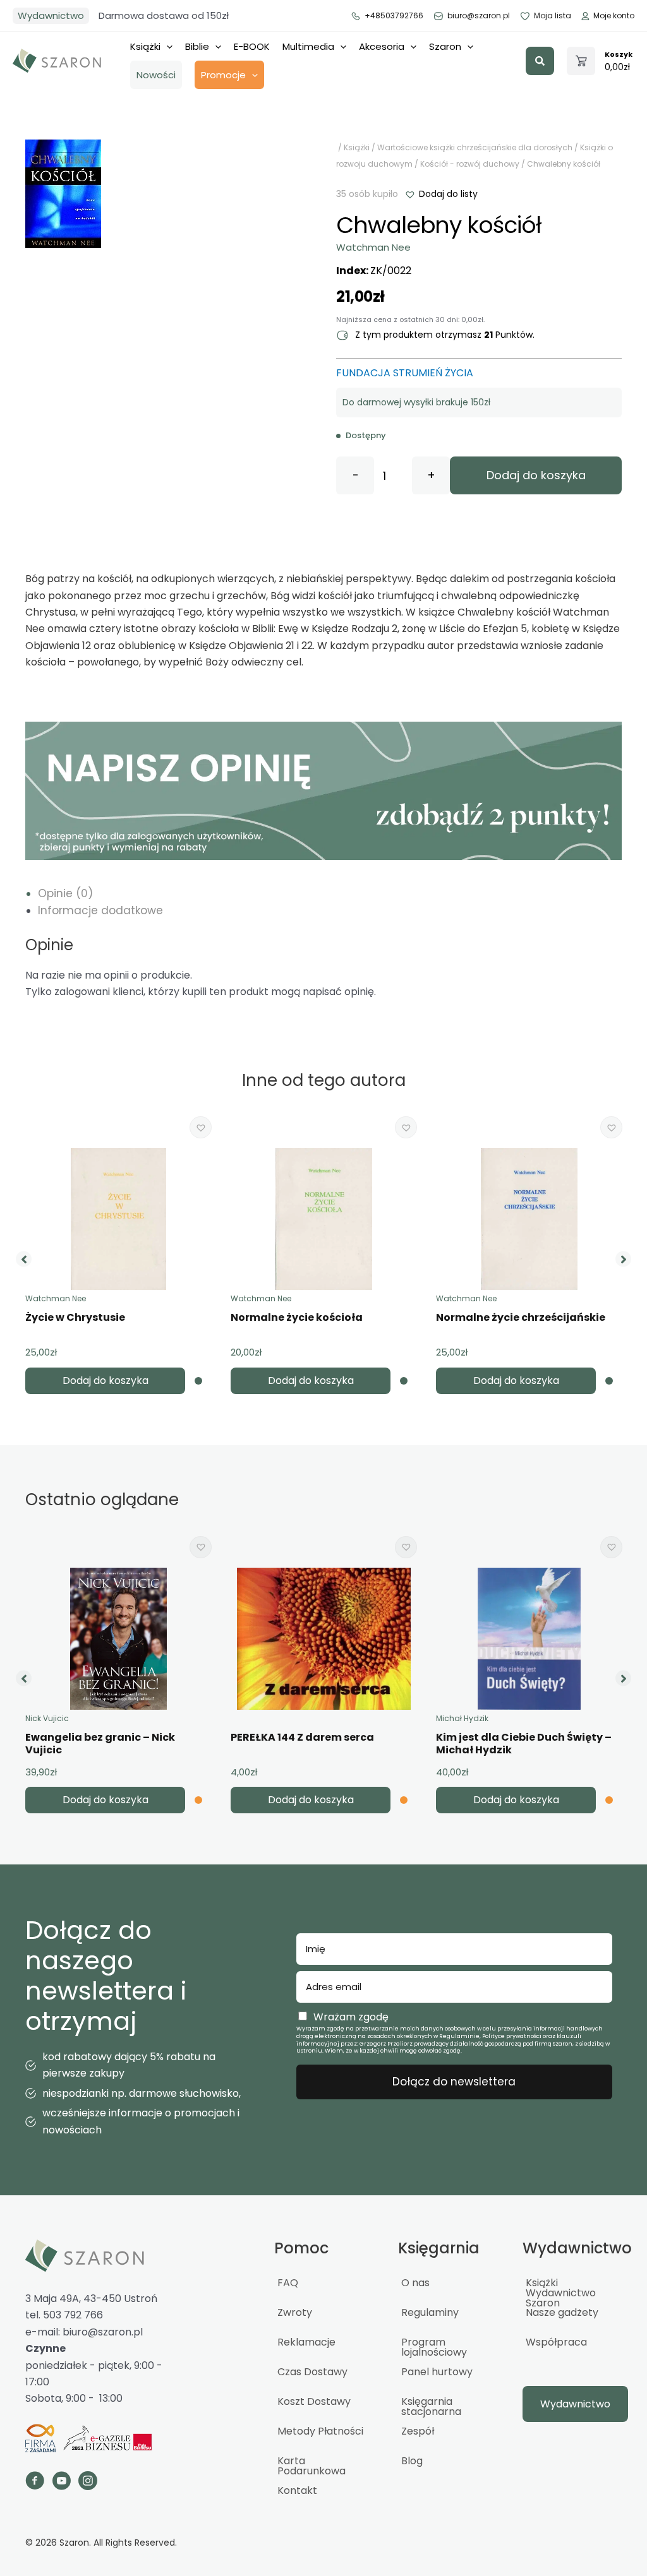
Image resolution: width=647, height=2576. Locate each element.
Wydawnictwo (51, 15)
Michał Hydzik (462, 1718)
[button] (540, 61)
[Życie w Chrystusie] (118, 1219)
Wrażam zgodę (351, 2017)
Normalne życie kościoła (297, 1317)
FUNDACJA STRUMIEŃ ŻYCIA (405, 373)
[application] (166, 47)
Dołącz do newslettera (454, 2082)
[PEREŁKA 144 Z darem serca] (324, 1639)
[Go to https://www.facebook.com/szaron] (35, 2483)
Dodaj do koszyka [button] (106, 1380)
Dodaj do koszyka (536, 475)
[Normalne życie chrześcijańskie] (529, 1219)
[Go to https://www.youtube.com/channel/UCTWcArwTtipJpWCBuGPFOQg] (61, 2483)
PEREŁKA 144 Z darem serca (302, 1737)
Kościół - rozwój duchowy (470, 164)
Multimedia (308, 46)
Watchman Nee (373, 247)
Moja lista (553, 15)
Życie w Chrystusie (75, 1317)
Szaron (445, 46)
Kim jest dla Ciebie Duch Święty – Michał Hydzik (524, 1744)
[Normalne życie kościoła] (323, 1219)
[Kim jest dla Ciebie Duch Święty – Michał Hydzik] (529, 1639)
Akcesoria (382, 46)
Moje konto (614, 15)
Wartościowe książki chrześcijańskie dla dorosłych (475, 147)
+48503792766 (394, 15)
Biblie (197, 46)
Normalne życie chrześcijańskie (521, 1317)
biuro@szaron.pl (479, 15)
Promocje (223, 75)
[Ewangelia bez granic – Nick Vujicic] (118, 1639)
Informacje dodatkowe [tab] (100, 910)
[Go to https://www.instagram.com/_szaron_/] (88, 2483)
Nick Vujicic (47, 1718)
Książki (145, 46)
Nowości (156, 75)
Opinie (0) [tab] (65, 893)
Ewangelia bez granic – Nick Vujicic (100, 1744)
